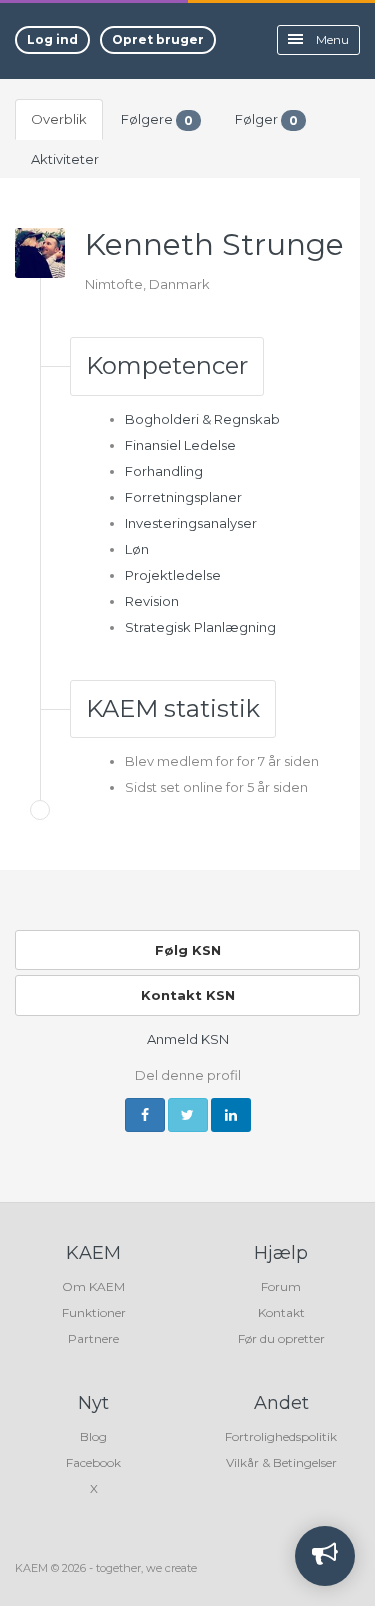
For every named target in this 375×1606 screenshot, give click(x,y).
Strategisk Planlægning (200, 627)
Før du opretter (281, 1338)
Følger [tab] (266, 119)
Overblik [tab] (59, 119)
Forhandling (164, 471)
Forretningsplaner (183, 497)
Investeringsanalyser (191, 523)
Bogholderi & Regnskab (202, 419)
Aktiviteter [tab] (65, 159)
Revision (152, 601)
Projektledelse (173, 575)
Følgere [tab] (157, 119)
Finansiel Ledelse (180, 445)
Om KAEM (93, 1286)
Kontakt (281, 1312)
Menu (331, 39)
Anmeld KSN (188, 1039)
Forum (281, 1286)
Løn (137, 549)
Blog (93, 1436)
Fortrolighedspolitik (281, 1436)
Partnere (93, 1338)
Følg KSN (188, 950)
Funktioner (94, 1312)
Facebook (93, 1462)
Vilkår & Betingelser (281, 1462)
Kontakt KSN (188, 995)
